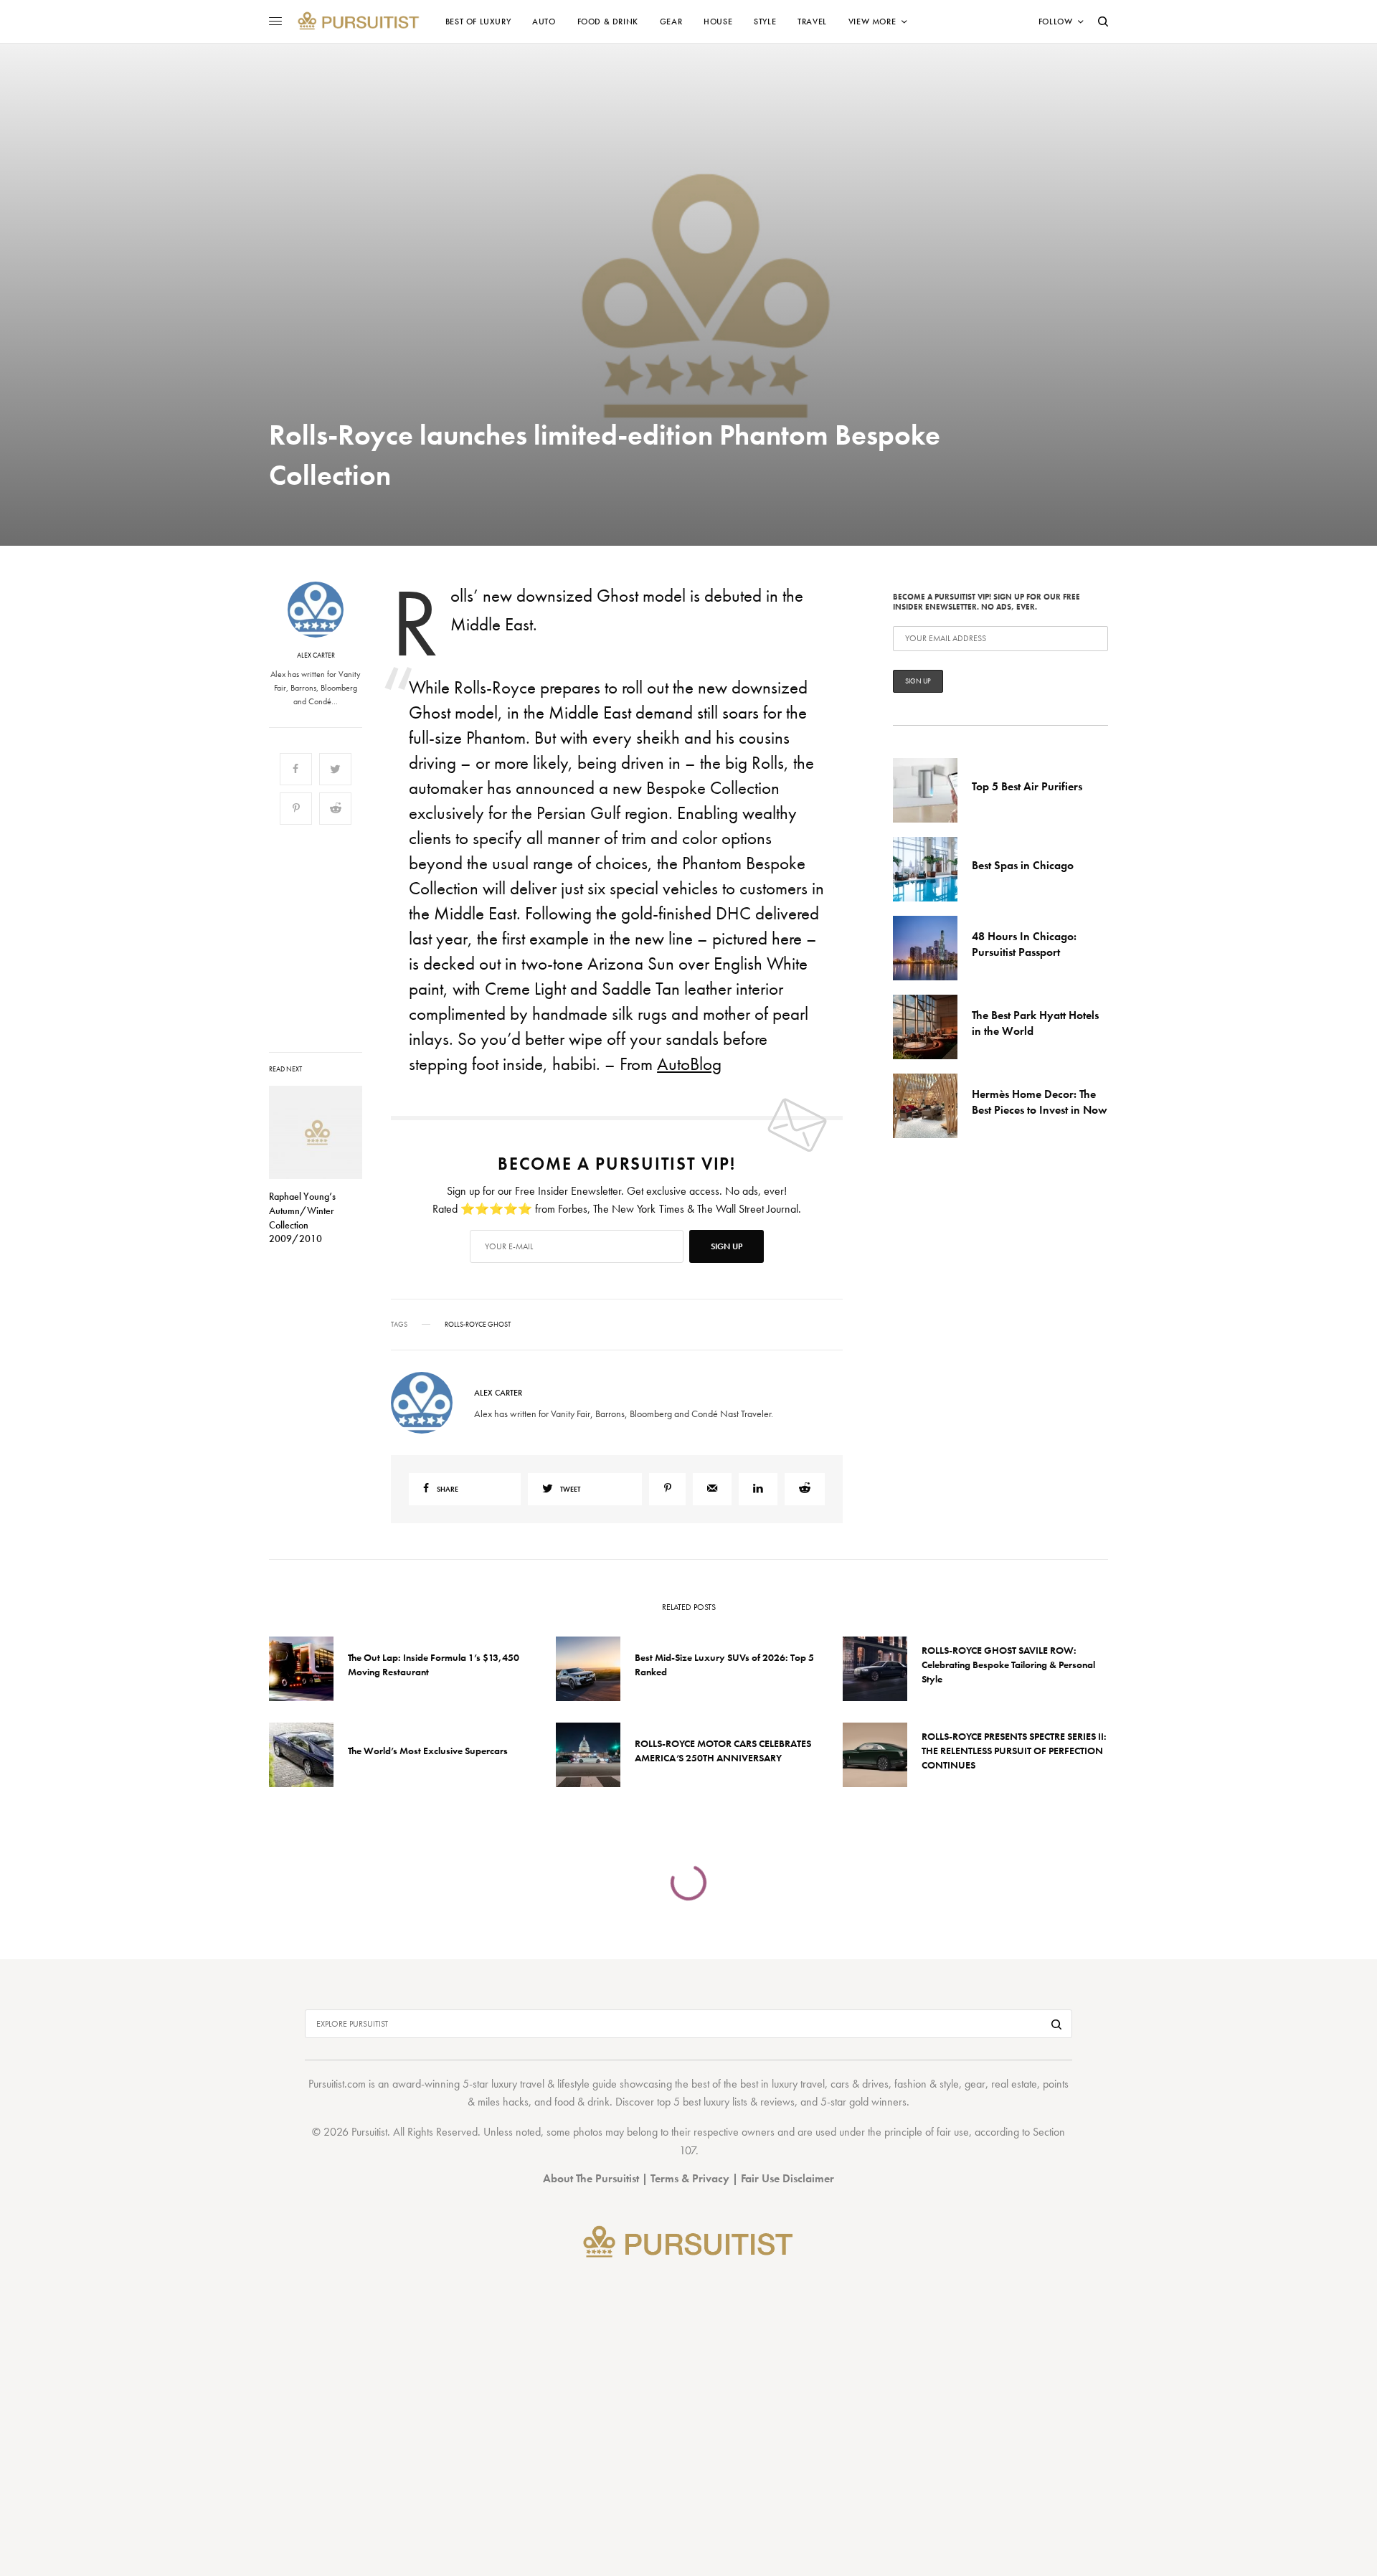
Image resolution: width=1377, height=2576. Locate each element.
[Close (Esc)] (947, 1146)
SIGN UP (828, 1365)
